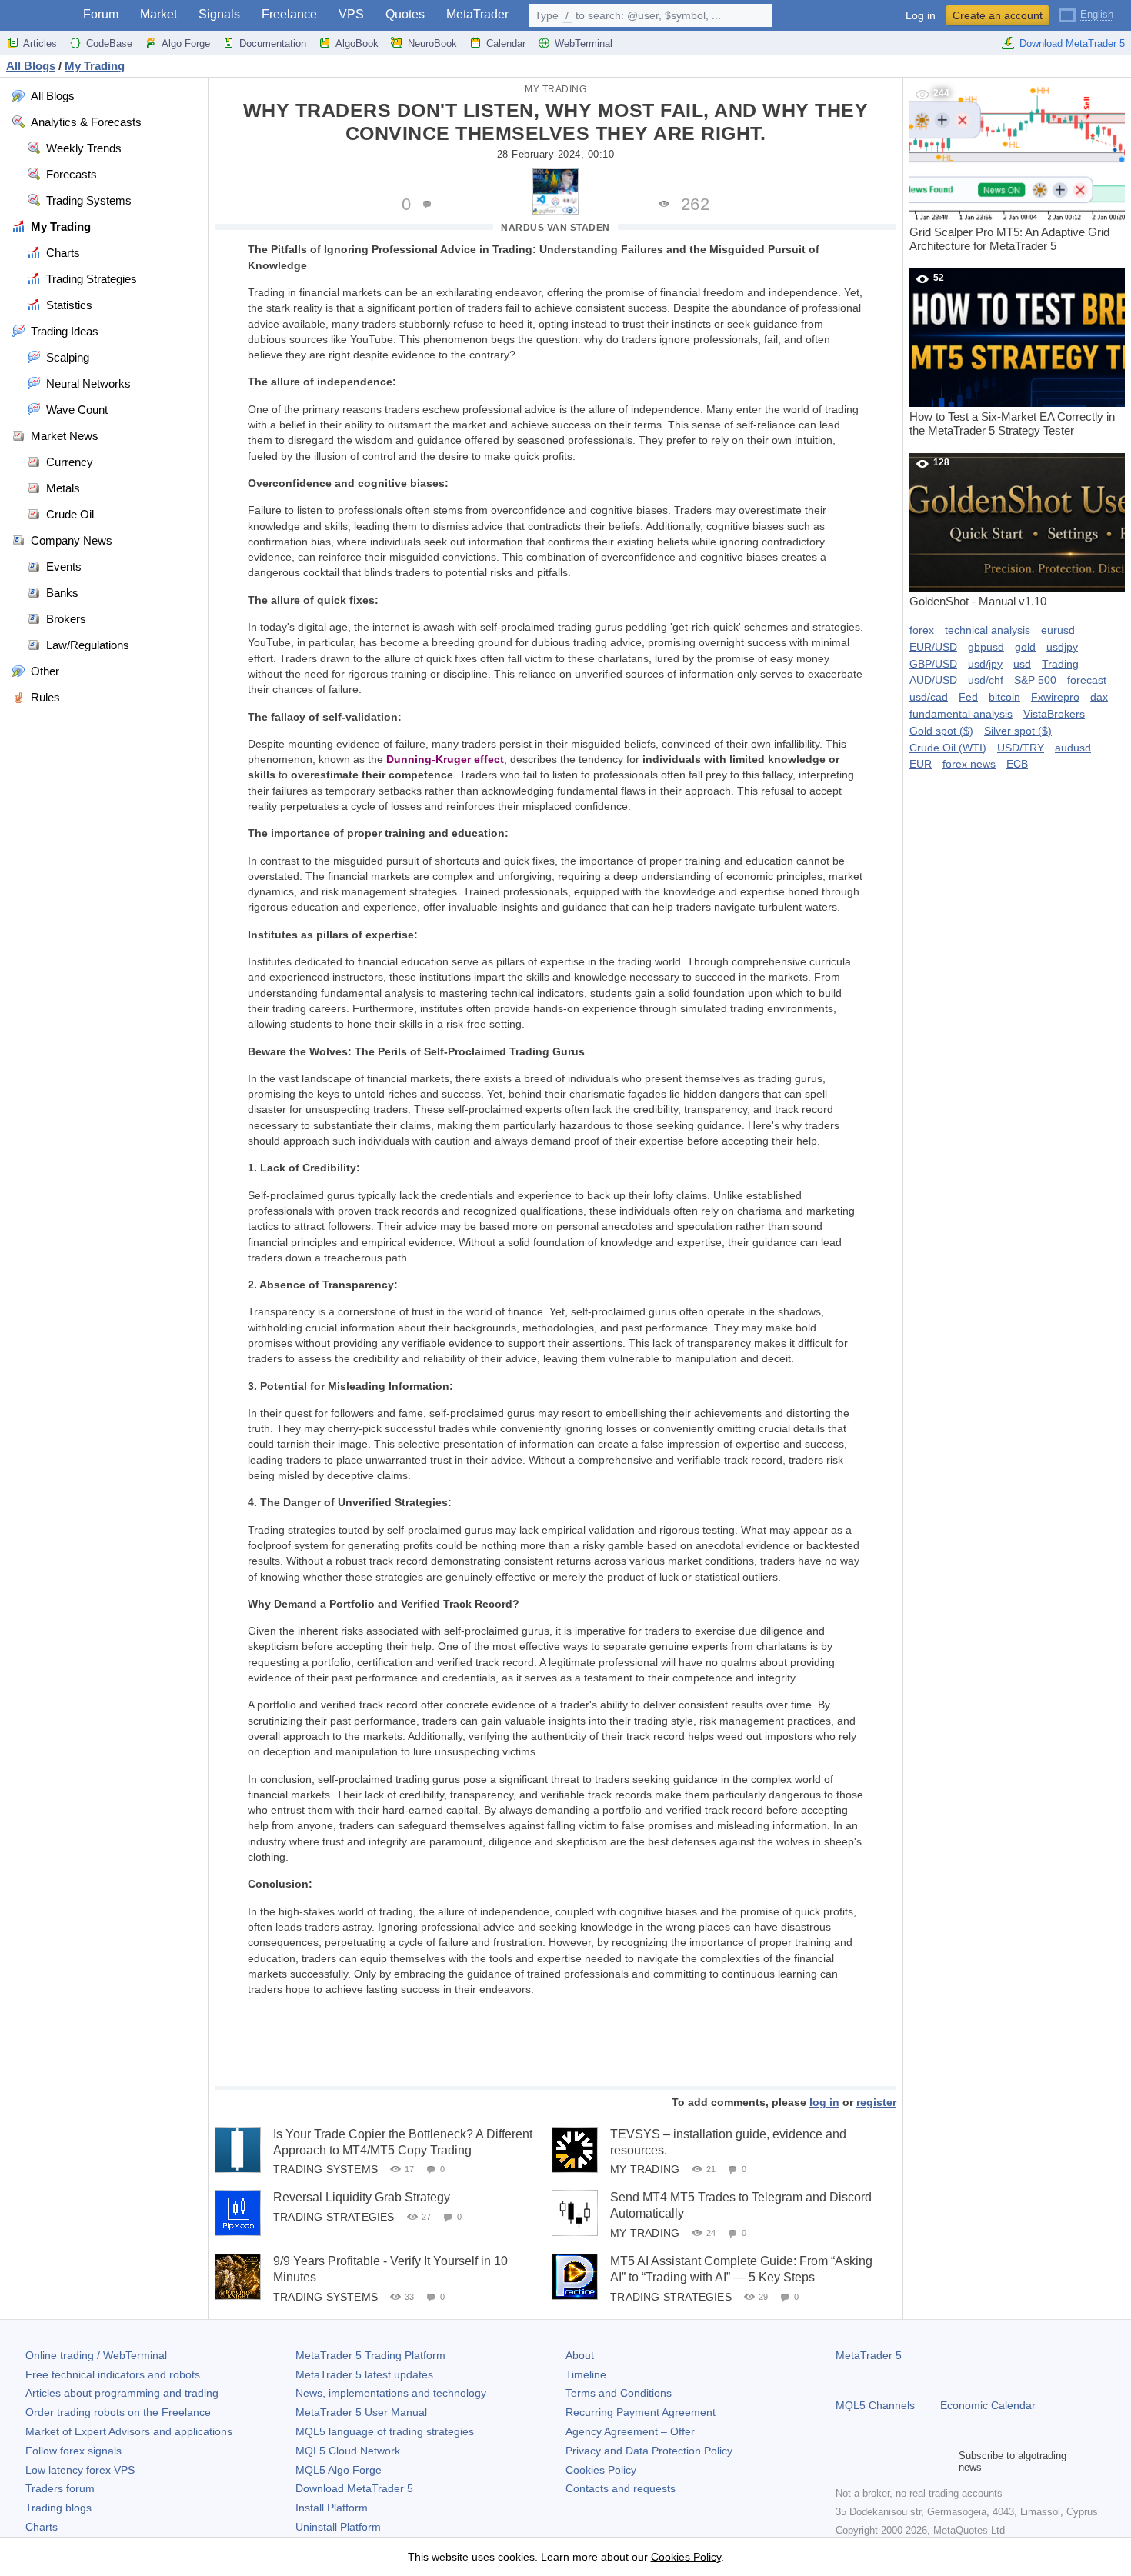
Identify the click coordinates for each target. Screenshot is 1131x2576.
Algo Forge (186, 43)
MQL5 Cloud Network (348, 2451)
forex (922, 630)
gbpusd (986, 647)
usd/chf (986, 680)
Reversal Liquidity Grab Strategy (362, 2197)
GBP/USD (933, 664)
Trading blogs (58, 2508)
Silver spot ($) (1018, 731)
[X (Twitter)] (894, 2461)
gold (1025, 647)
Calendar (506, 43)
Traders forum (60, 2488)
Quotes (405, 14)
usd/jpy (985, 664)
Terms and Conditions (619, 2393)
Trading (1060, 664)
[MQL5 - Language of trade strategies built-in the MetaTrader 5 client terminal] (37, 16)
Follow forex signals (73, 2451)
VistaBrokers (1054, 714)
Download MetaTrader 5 (1072, 43)
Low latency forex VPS (80, 2470)
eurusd (1058, 630)
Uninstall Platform (338, 2527)
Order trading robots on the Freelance (118, 2412)
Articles (40, 43)
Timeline (586, 2374)
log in (824, 2102)
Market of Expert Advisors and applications (129, 2431)
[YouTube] (919, 2461)
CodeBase (109, 43)
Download (354, 2488)
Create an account (998, 15)
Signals (219, 14)
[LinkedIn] (943, 2461)
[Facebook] (845, 2461)
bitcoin (1004, 697)
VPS (351, 14)
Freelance (289, 14)
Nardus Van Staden (555, 228)
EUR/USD (933, 647)
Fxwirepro (1055, 697)
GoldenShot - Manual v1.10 (978, 532)
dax (1099, 697)
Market (158, 14)
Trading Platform (370, 2355)
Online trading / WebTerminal (96, 2355)
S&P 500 (1035, 680)
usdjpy (1062, 647)
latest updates (364, 2374)
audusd (1073, 748)
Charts (42, 2527)
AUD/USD (933, 680)
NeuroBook (432, 43)
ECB (1017, 764)
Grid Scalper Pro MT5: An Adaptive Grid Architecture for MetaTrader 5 (1009, 170)
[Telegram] (869, 2461)
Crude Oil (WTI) (948, 748)
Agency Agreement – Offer (630, 2431)
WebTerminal (584, 43)
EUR (921, 764)
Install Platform (332, 2508)
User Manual (361, 2412)
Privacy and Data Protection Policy (649, 2451)
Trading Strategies (334, 2217)
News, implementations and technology (391, 2393)
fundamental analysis (961, 714)
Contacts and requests (621, 2488)
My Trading (555, 89)
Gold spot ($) (941, 731)
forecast (1087, 680)
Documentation (273, 43)
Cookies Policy (601, 2470)
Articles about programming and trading (122, 2393)
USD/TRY (1021, 748)
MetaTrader (477, 14)
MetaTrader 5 (869, 2355)
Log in (921, 16)
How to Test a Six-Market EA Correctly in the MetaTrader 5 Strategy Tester (1012, 355)
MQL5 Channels (875, 2405)
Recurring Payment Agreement (641, 2412)
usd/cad (929, 697)
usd (1022, 664)
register (876, 2102)
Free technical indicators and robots (113, 2374)
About (580, 2355)
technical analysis (988, 630)
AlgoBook (357, 43)
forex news (969, 764)
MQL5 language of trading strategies (385, 2431)
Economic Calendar (988, 2405)
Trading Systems (325, 2169)
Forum (101, 14)
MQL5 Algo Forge (339, 2470)
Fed (968, 697)
